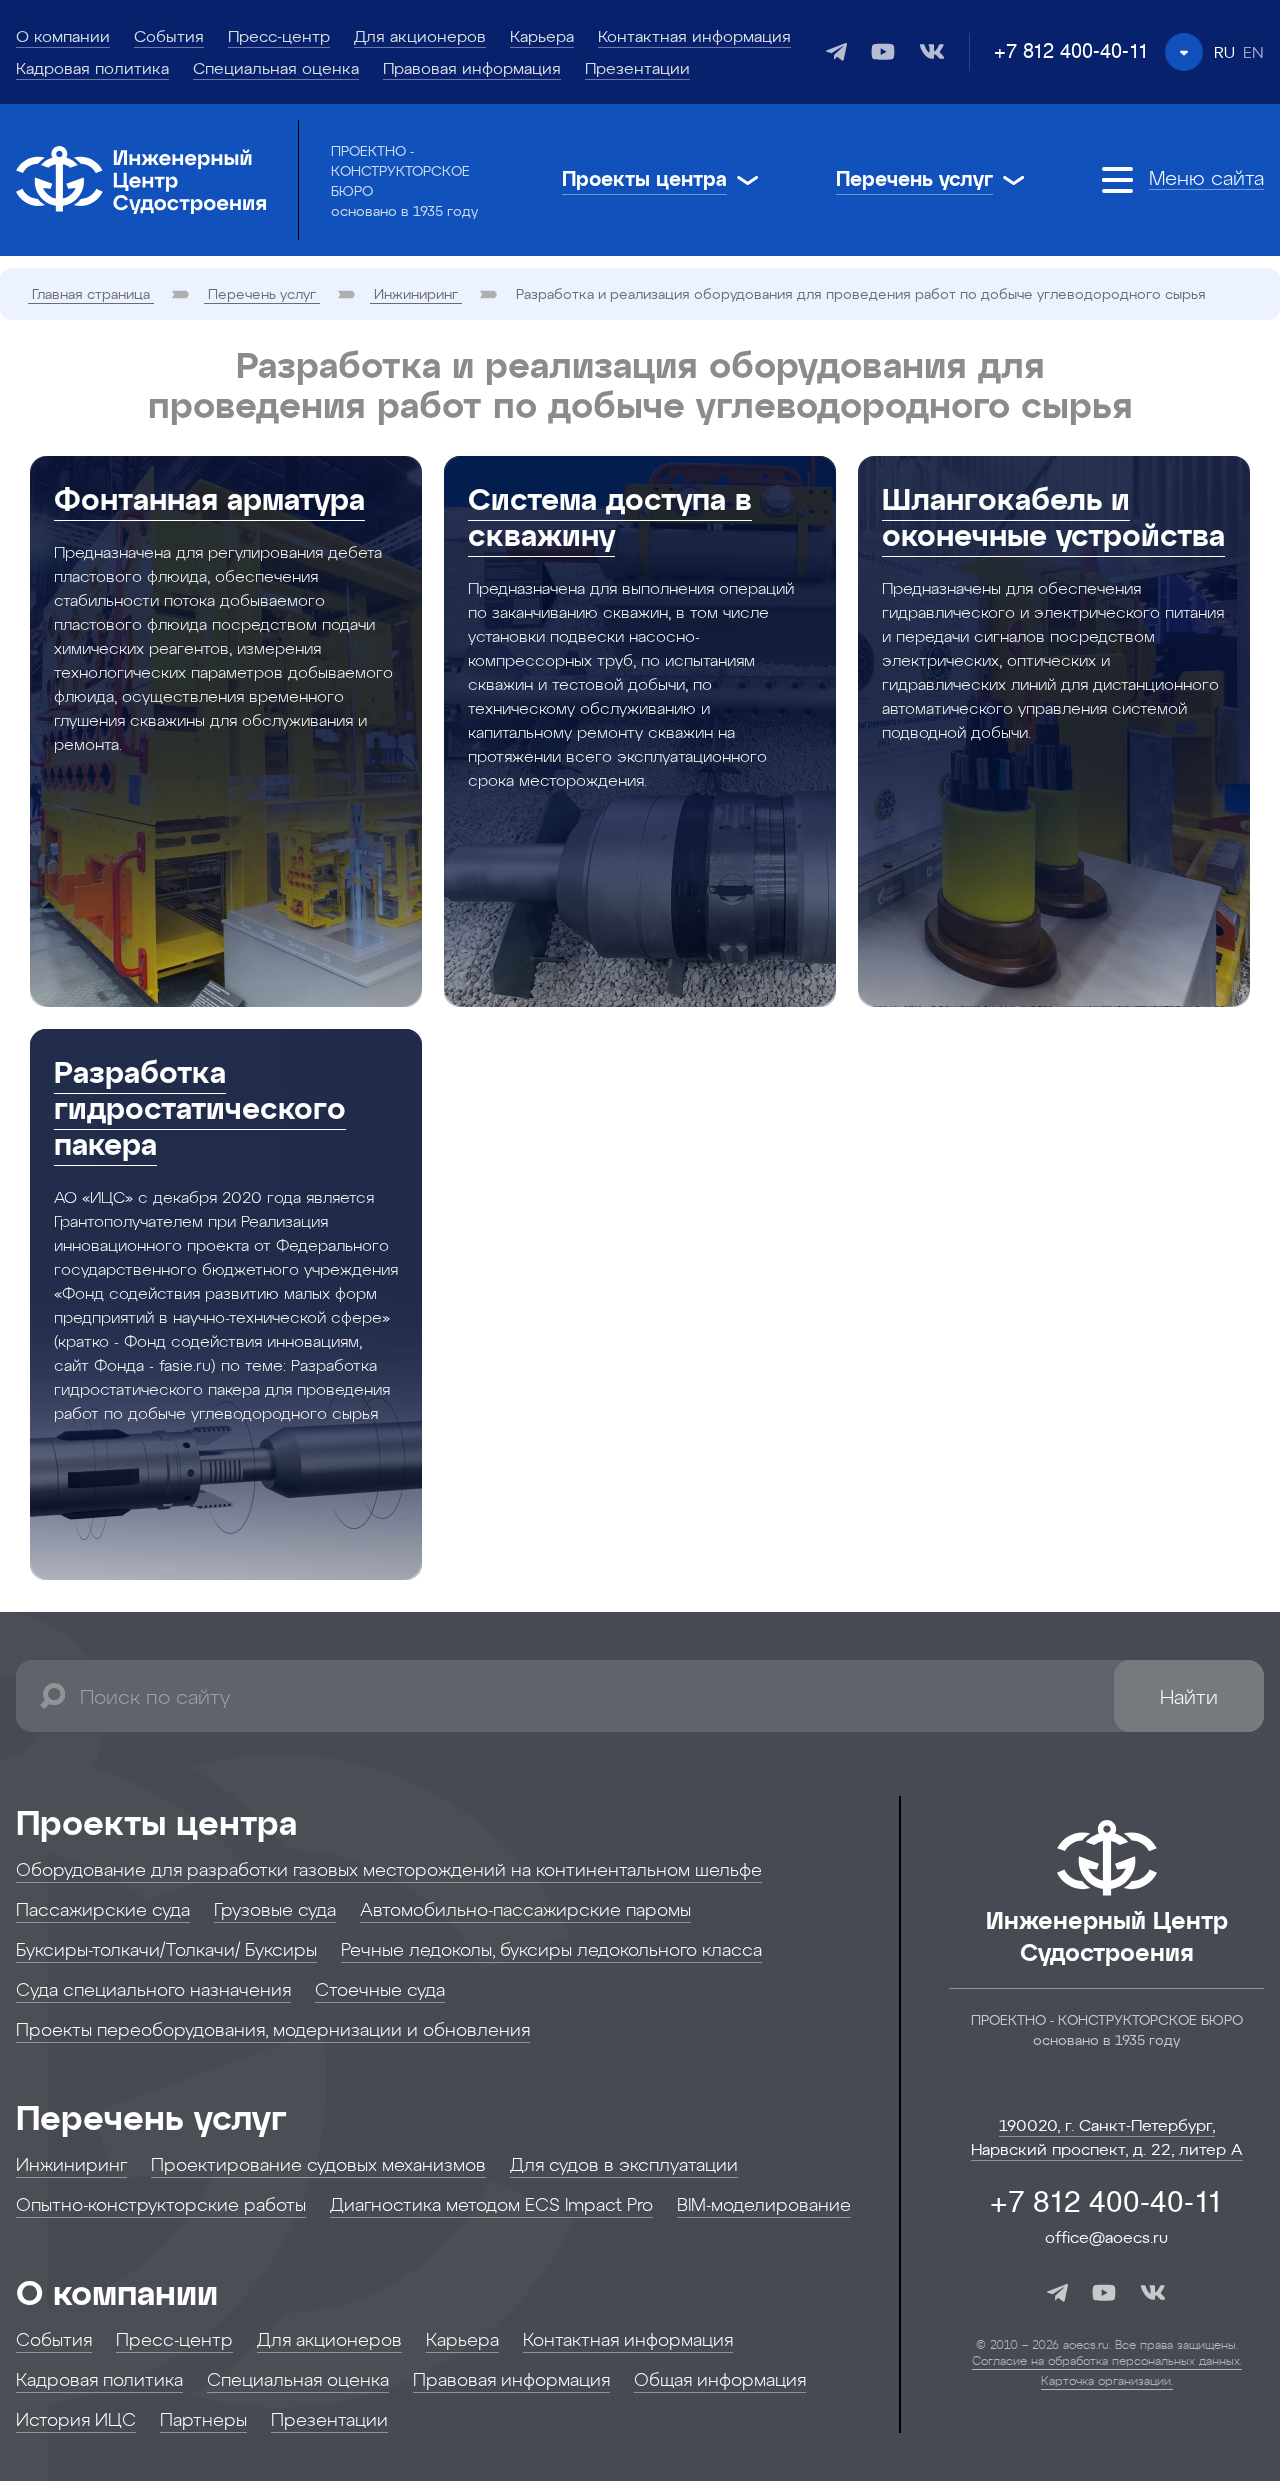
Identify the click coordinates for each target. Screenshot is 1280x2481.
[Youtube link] (883, 51)
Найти (1189, 1696)
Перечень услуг (151, 2116)
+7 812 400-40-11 (1071, 52)
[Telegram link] (836, 52)
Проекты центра (156, 1821)
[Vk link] (932, 51)
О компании (117, 2291)
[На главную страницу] (141, 180)
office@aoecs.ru (1106, 2236)
